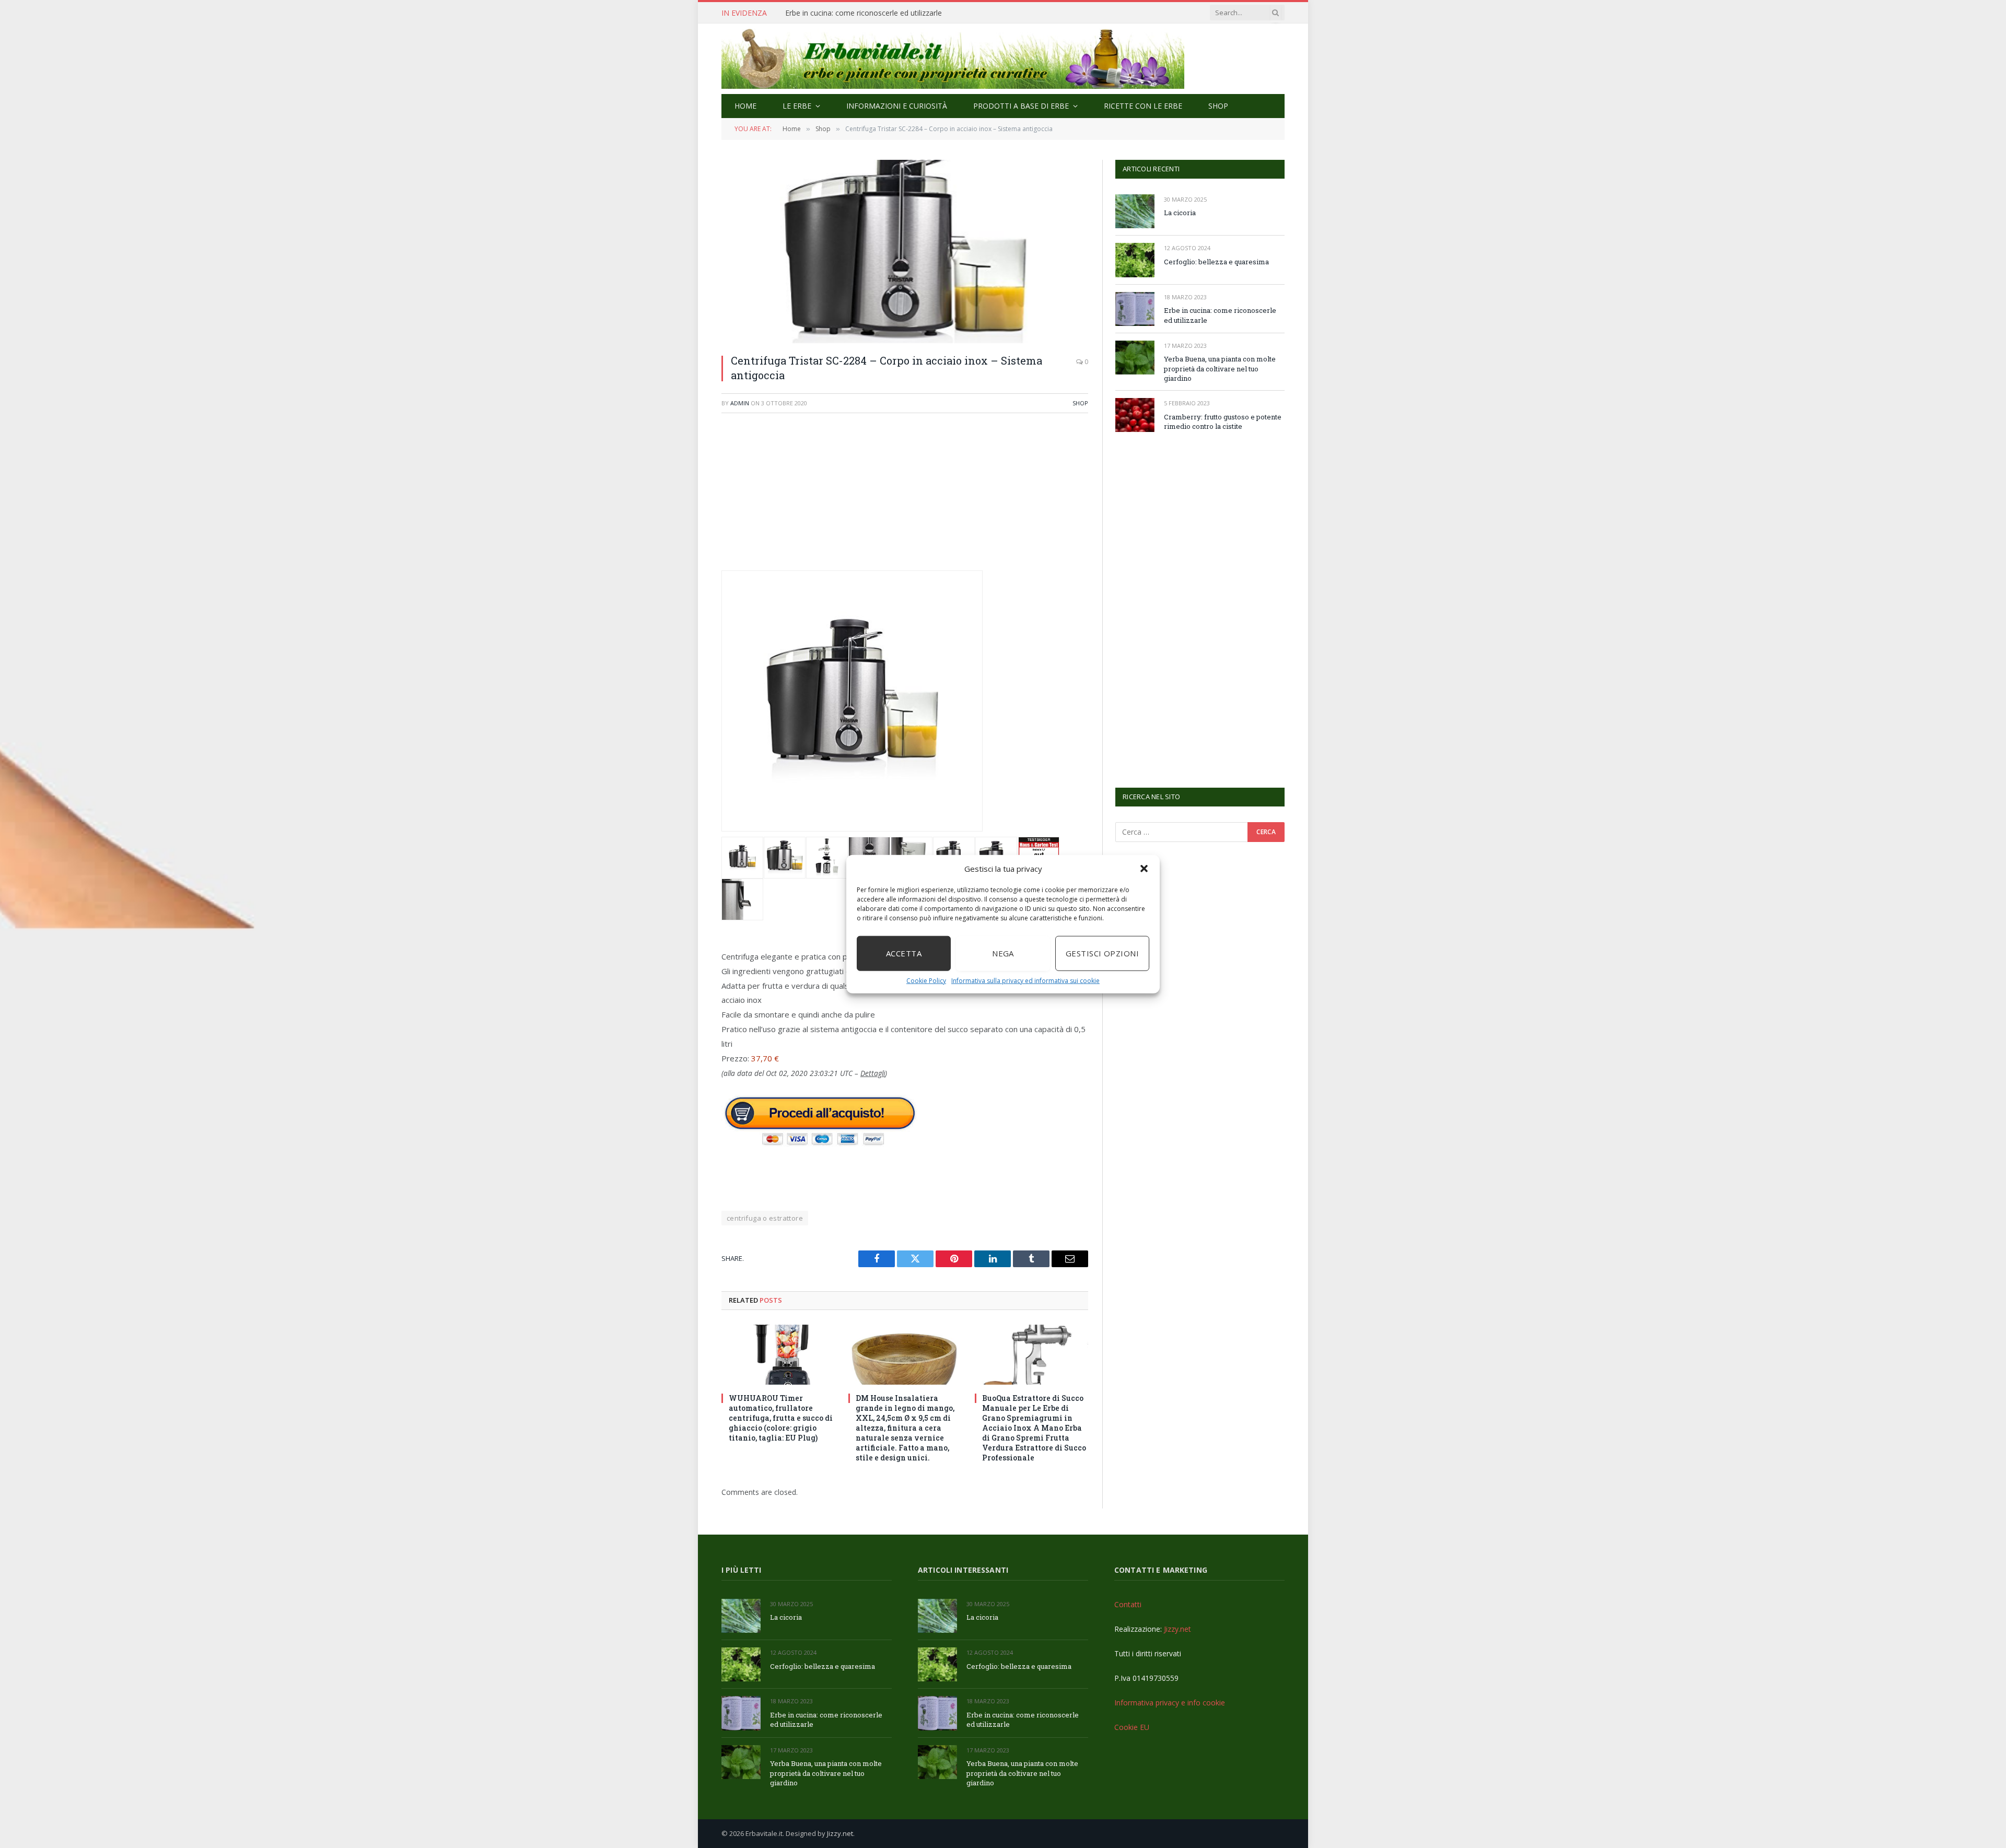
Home (745, 106)
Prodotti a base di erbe (1021, 106)
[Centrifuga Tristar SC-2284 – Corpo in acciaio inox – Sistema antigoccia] (905, 252)
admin (740, 403)
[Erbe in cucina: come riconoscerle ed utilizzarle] (1135, 309)
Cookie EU (1132, 1727)
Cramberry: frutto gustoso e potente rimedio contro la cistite (1223, 422)
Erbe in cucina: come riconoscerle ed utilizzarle (864, 13)
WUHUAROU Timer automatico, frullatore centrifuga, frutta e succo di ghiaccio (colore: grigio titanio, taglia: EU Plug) (781, 1418)
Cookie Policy (926, 980)
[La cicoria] (1135, 211)
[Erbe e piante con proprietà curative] (953, 59)
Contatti (1128, 1604)
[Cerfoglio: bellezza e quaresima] (1135, 260)
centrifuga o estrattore (765, 1218)
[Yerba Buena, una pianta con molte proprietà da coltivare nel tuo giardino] (1135, 358)
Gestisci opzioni (1102, 953)
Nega (1003, 953)
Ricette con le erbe (1143, 106)
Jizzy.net (1177, 1629)
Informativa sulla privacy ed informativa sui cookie (1025, 980)
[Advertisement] (905, 497)
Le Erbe (797, 106)
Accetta (904, 953)
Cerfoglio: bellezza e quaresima (1216, 262)
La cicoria (1180, 213)
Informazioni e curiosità (897, 106)
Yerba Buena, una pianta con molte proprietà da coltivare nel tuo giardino (1220, 369)
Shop (1218, 106)
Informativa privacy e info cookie (1170, 1703)
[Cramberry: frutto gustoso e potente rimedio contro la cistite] (1135, 415)
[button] (1144, 869)
